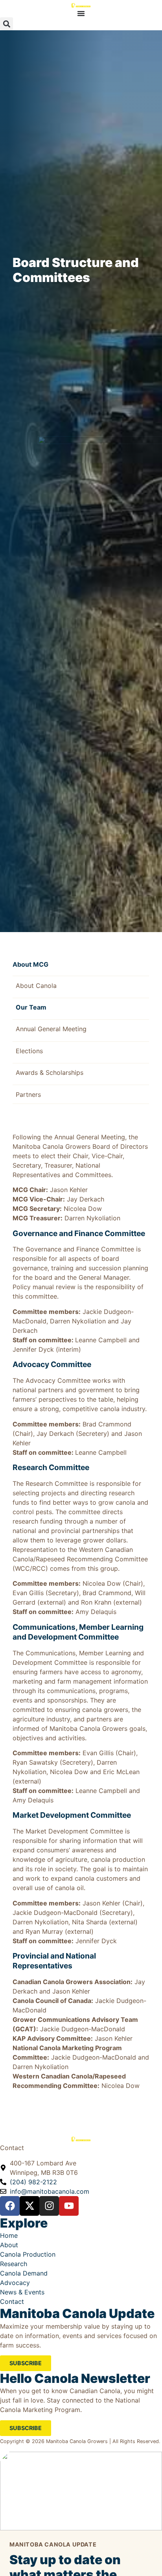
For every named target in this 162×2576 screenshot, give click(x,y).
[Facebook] (10, 2206)
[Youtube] (69, 2206)
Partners (28, 1095)
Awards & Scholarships (50, 1072)
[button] (6, 24)
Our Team (31, 1007)
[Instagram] (49, 2206)
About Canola (36, 986)
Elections (29, 1051)
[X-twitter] (29, 2206)
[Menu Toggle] (81, 13)
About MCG (30, 964)
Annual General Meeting (51, 1029)
